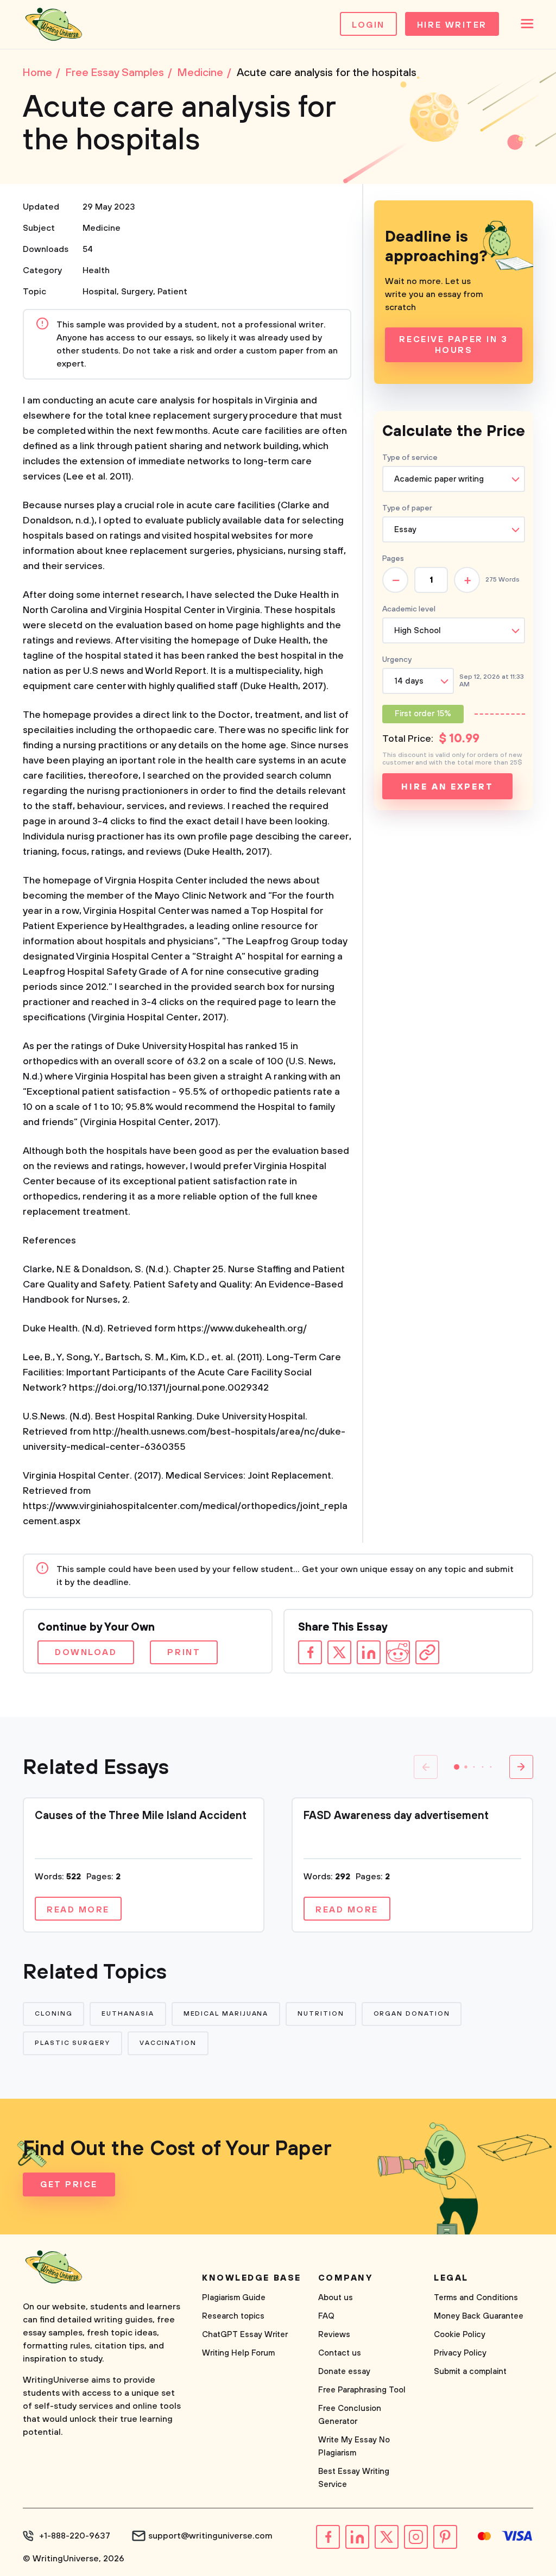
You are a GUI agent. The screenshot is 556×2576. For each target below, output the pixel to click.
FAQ (326, 2316)
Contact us (340, 2353)
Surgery (137, 292)
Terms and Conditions (476, 2298)
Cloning (53, 2014)
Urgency (397, 660)
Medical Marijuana (226, 2014)
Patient (172, 292)
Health (96, 270)
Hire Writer (452, 25)
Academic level (409, 609)
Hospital (100, 292)
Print (184, 1652)
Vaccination (168, 2043)
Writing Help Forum (238, 2353)
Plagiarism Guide (234, 2298)
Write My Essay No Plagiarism (354, 2446)
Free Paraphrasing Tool (362, 2390)
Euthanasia (128, 2014)
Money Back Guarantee (479, 2316)
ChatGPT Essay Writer (245, 2335)
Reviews (334, 2335)
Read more (78, 1910)
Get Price (69, 2184)
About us (336, 2298)
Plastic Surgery (72, 2043)
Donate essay (344, 2372)
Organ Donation (412, 2014)
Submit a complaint (470, 2372)
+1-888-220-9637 (75, 2536)
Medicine (102, 228)
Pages (393, 559)
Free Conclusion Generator (350, 2415)
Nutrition (321, 2014)
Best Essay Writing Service (354, 2478)
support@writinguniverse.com (210, 2536)
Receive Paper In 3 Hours (453, 345)
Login (368, 25)
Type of (407, 508)
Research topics (233, 2316)
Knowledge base (252, 2278)
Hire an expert (447, 787)
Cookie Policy (460, 2335)
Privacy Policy (460, 2353)
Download (86, 1652)
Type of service (410, 458)
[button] (457, 1767)
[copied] (427, 1652)
